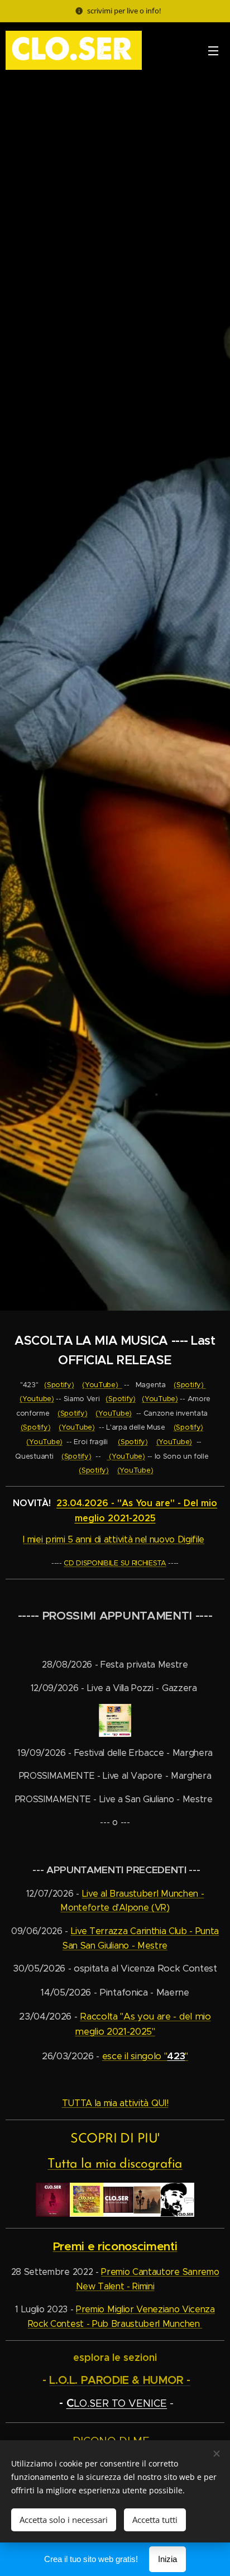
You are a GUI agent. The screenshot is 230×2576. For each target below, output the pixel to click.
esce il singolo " (135, 2056)
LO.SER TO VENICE (120, 2403)
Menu (213, 50)
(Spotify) (59, 1385)
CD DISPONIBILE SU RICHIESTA (115, 1563)
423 (176, 2056)
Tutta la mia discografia (115, 2164)
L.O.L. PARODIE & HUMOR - (120, 2380)
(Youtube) (37, 1399)
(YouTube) (102, 1385)
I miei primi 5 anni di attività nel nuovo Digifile (114, 1539)
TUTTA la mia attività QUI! (115, 2103)
